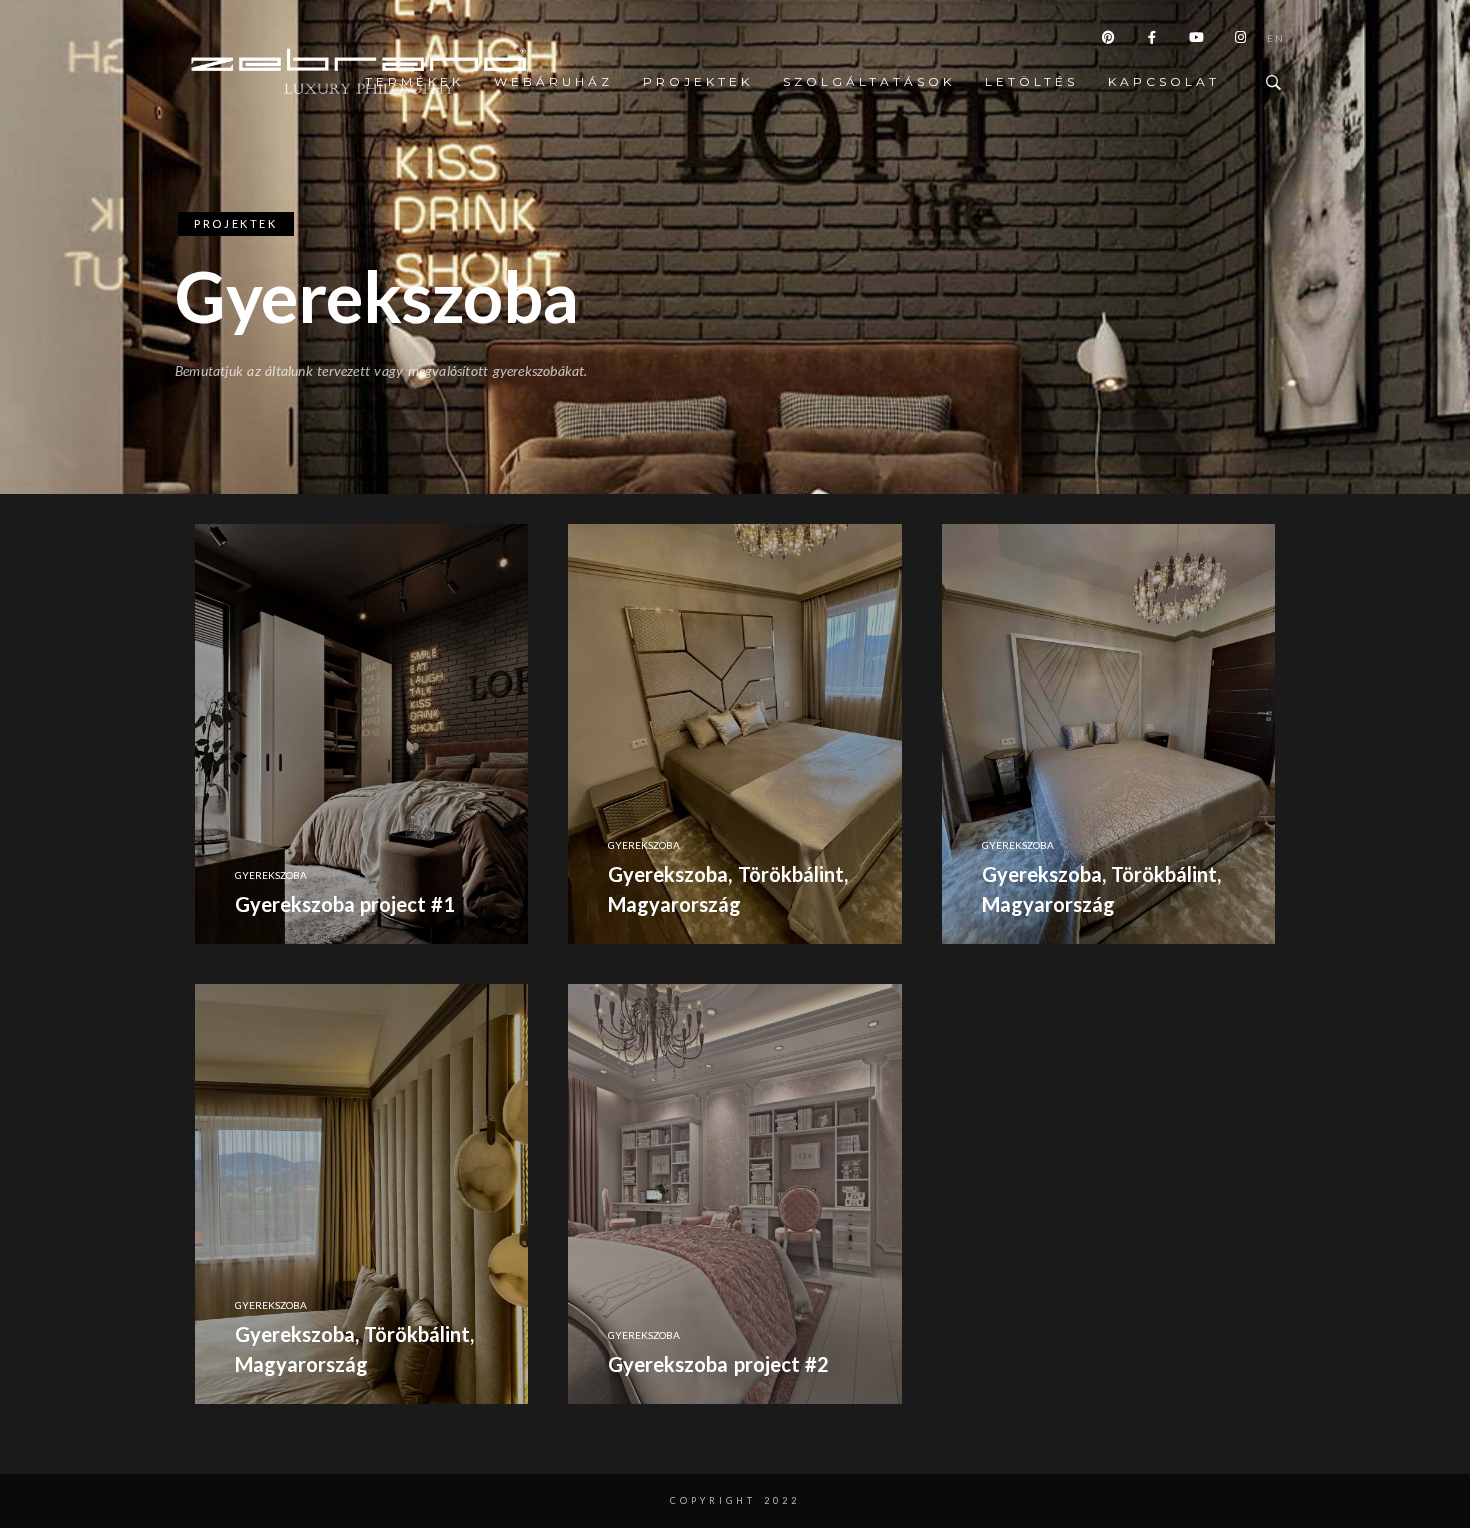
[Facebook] (1153, 41)
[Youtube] (1197, 41)
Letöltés (1031, 81)
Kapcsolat (1164, 81)
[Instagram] (1241, 41)
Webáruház (553, 81)
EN (1276, 41)
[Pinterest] (1109, 41)
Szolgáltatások (869, 81)
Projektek (698, 81)
